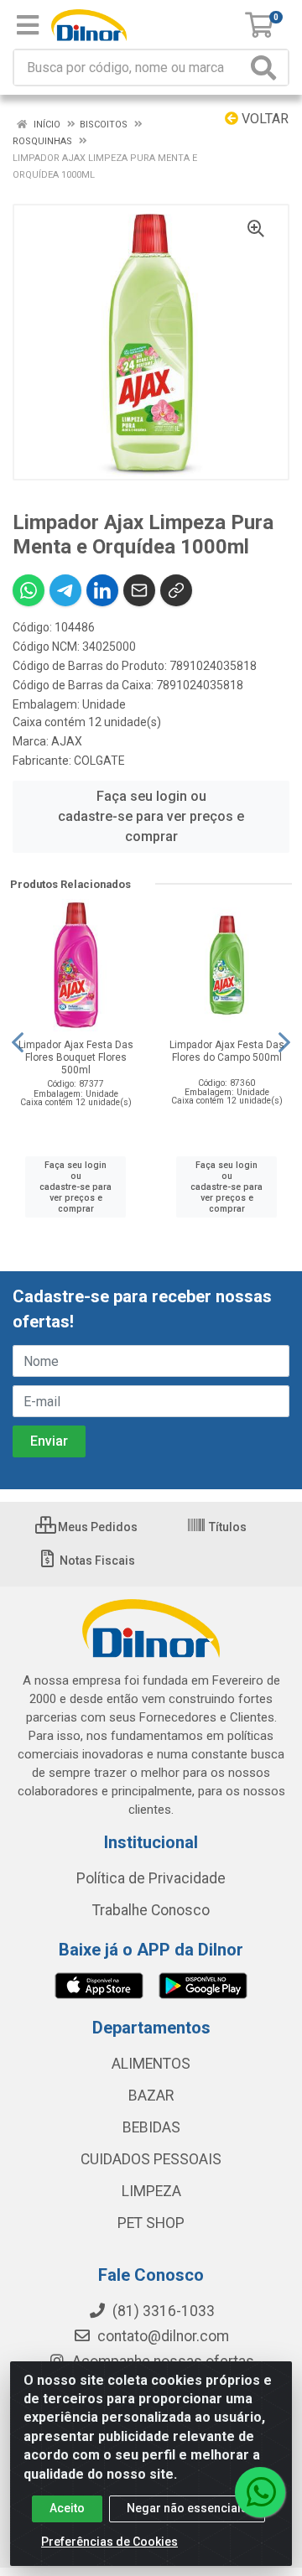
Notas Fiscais (96, 1561)
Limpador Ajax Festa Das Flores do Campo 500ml (227, 1051)
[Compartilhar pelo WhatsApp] (29, 590)
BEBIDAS (151, 2127)
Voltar (263, 119)
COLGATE (99, 761)
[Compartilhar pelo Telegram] (65, 590)
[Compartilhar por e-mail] (139, 590)
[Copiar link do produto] (176, 590)
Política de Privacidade (151, 1878)
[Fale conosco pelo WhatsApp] (260, 2492)
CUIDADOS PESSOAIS (151, 2159)
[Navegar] (18, 1042)
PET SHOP (151, 2223)
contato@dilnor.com (163, 2336)
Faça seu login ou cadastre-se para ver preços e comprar (151, 816)
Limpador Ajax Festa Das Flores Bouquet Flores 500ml (76, 1057)
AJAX (67, 741)
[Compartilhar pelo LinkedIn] (102, 590)
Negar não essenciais (187, 2508)
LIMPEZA (151, 2191)
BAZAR (151, 2096)
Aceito (67, 2508)
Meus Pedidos (96, 1527)
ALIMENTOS (151, 2064)
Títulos (226, 1527)
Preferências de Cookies (109, 2542)
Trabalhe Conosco (151, 1910)
